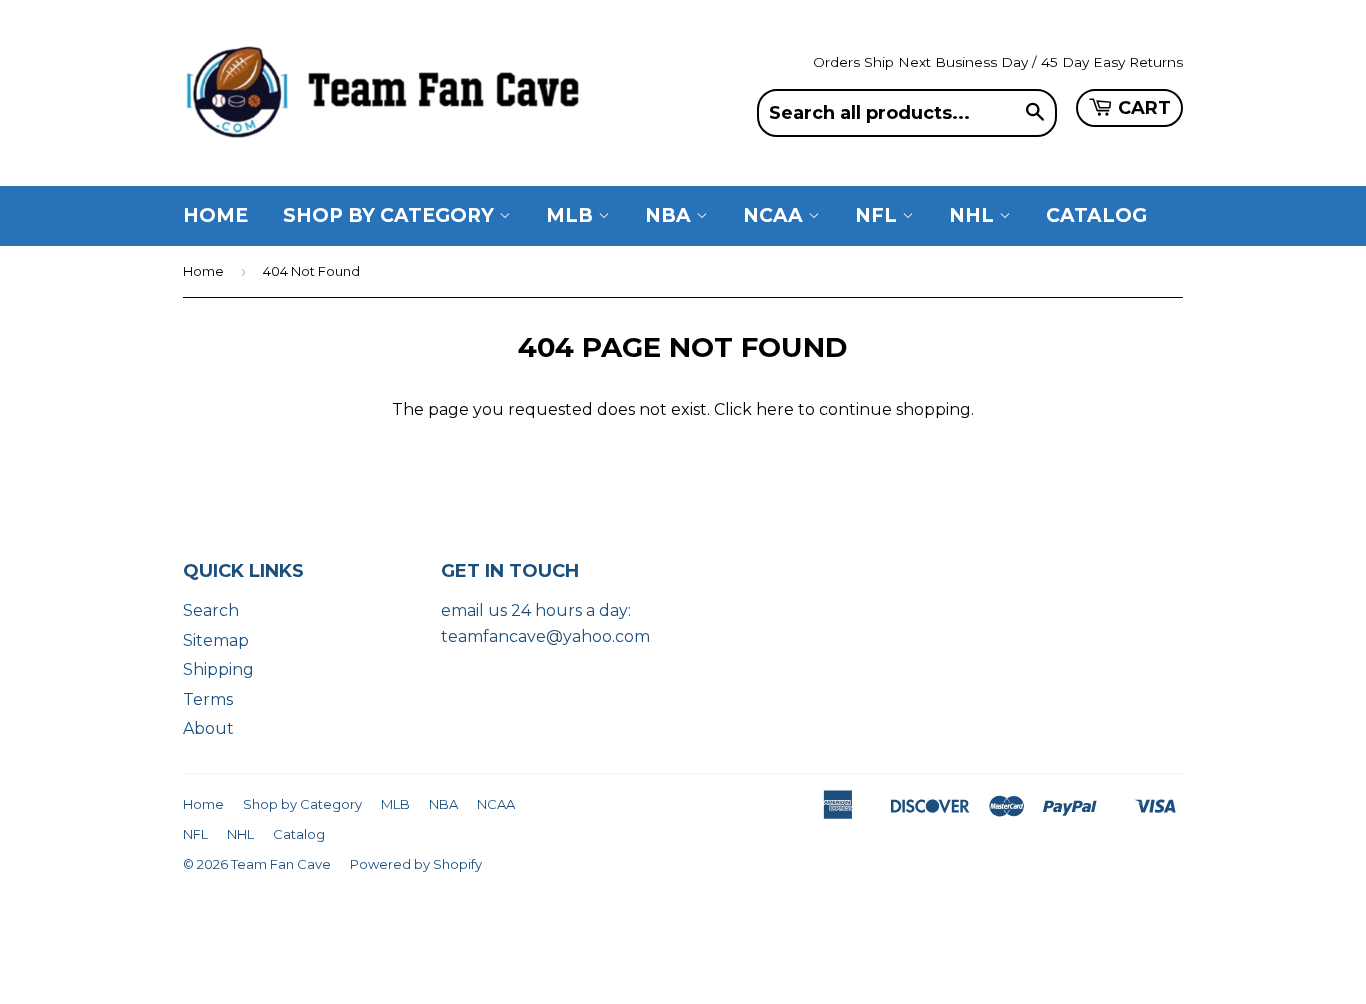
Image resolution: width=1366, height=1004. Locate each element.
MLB (572, 215)
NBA (670, 215)
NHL (974, 215)
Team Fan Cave (281, 864)
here (775, 409)
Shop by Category (391, 215)
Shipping (218, 669)
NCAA (775, 215)
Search (211, 610)
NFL (878, 215)
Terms (208, 699)
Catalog (1096, 215)
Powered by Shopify (416, 864)
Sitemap (216, 640)
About (208, 728)
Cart (1144, 108)
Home (215, 215)
